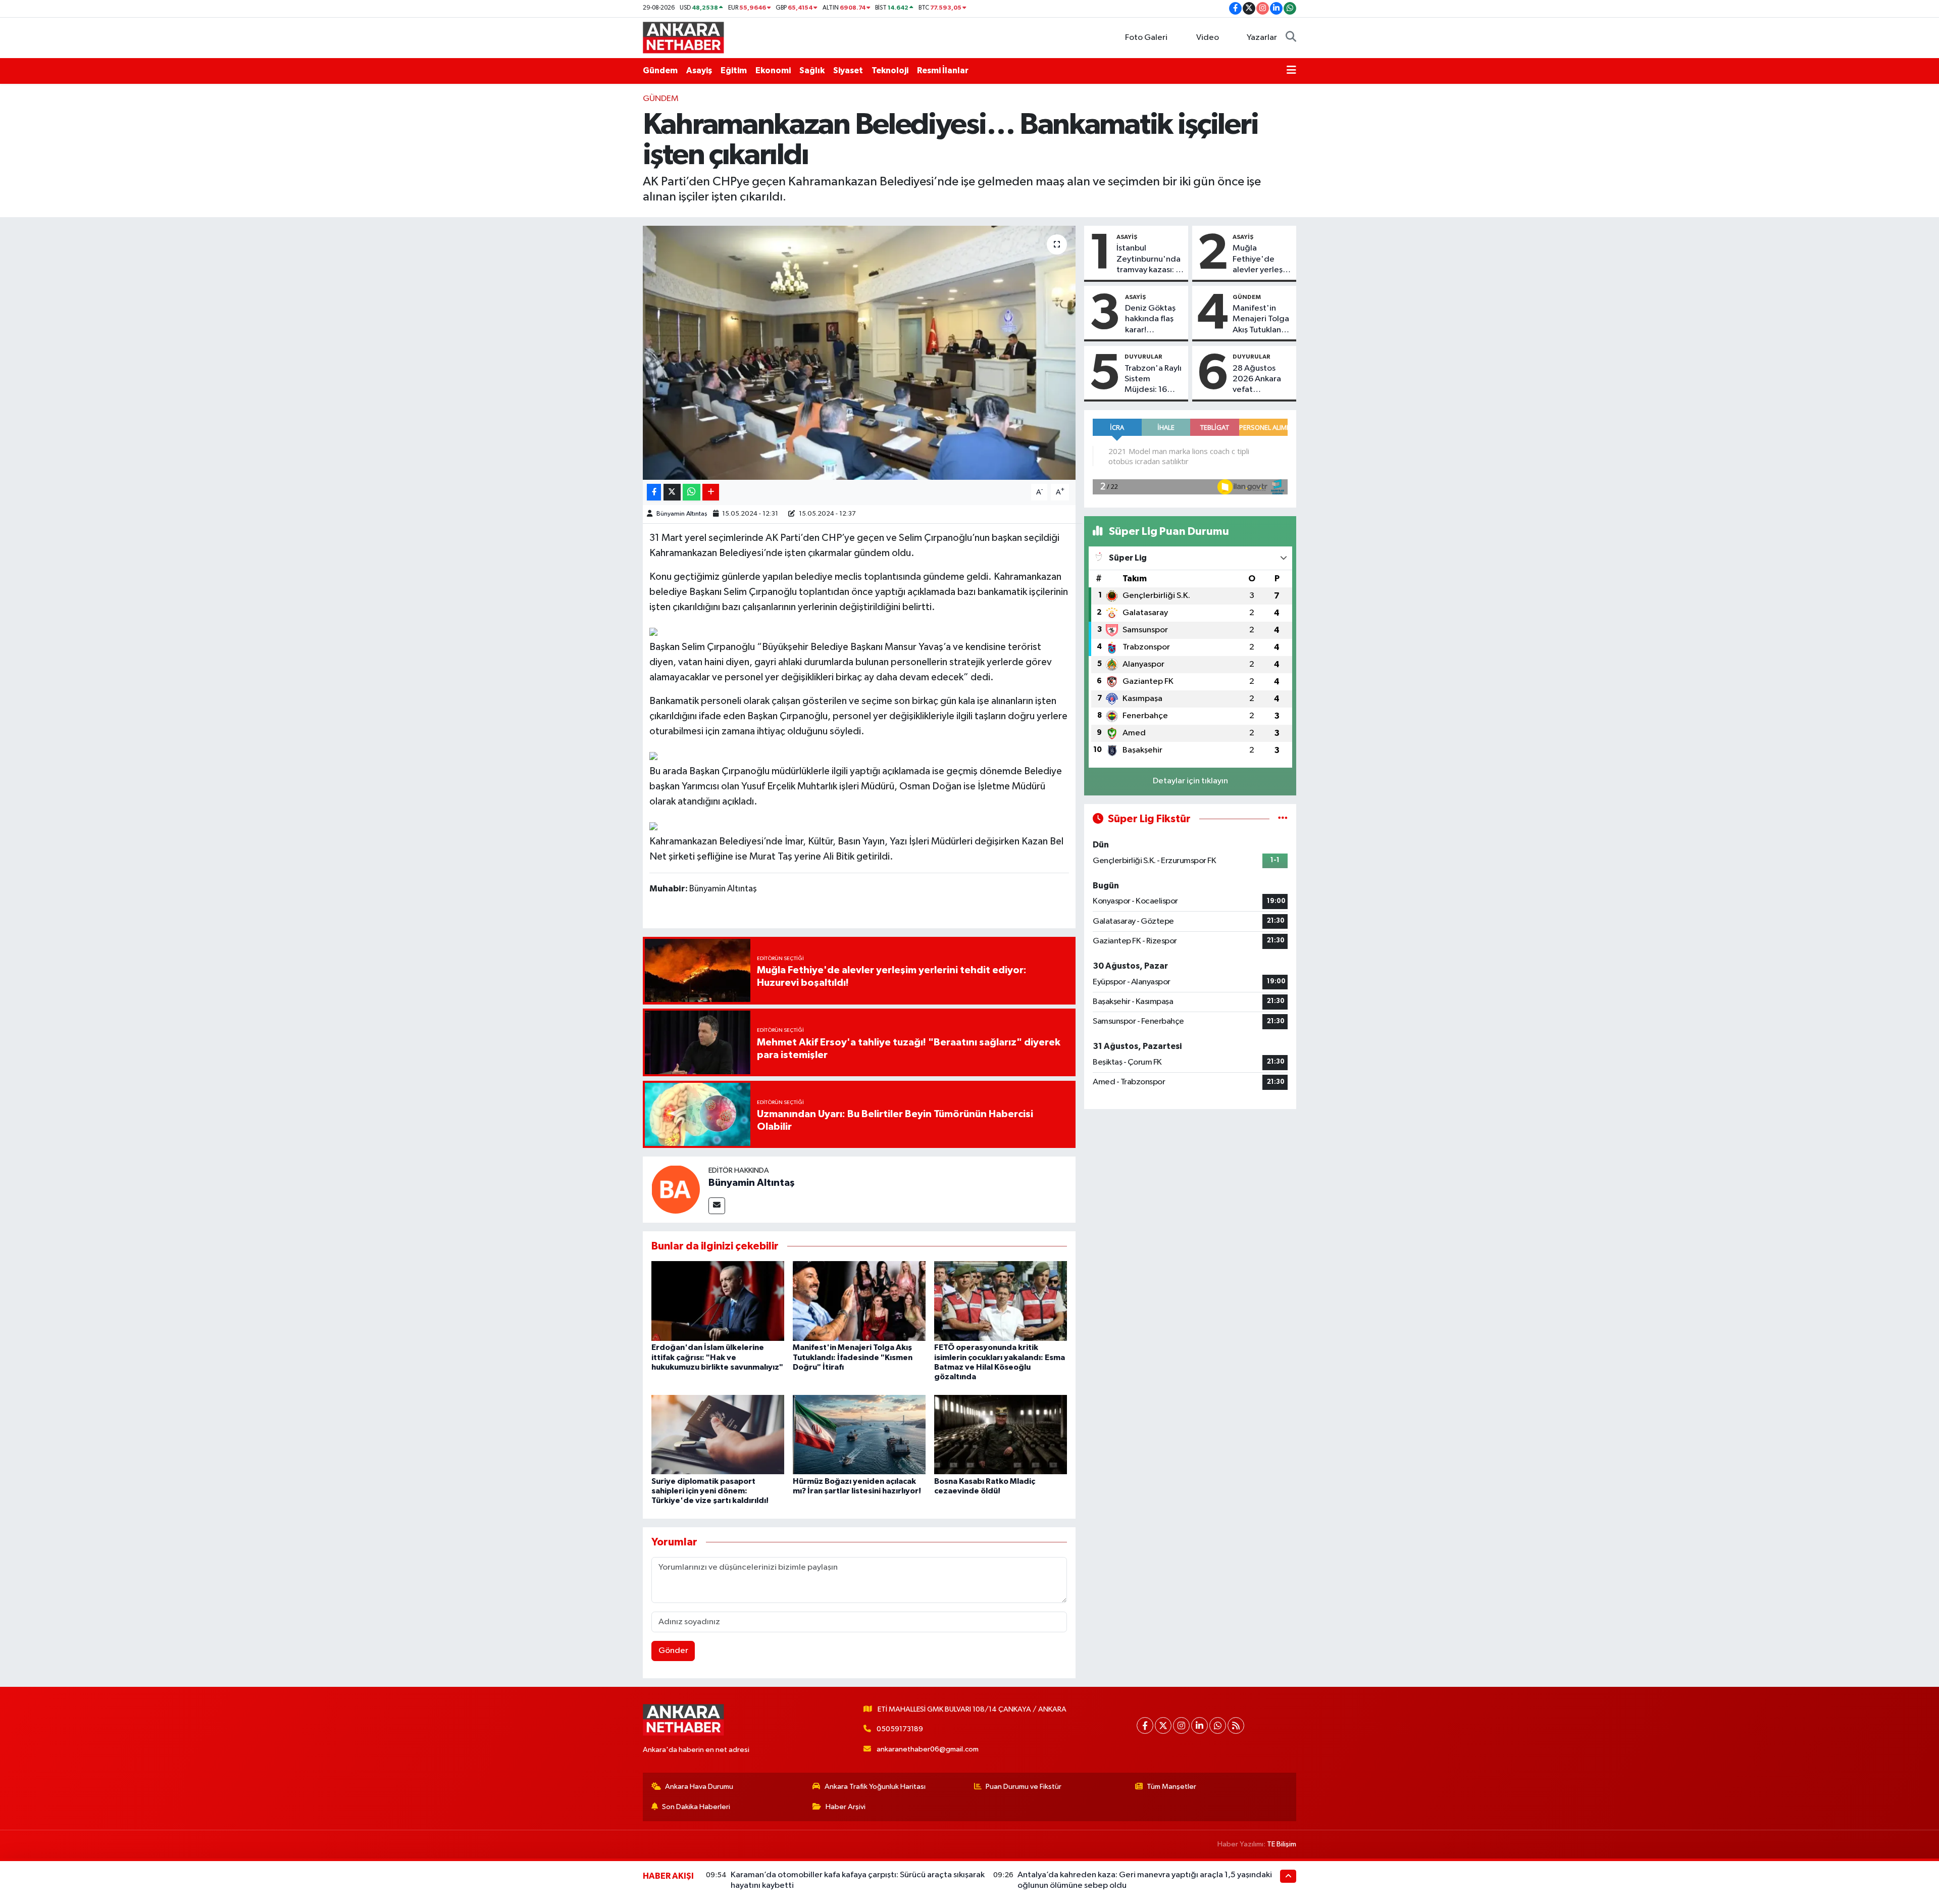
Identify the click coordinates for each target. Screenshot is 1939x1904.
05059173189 (900, 1729)
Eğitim (734, 70)
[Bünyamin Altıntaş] (676, 1189)
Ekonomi (773, 70)
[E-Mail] (717, 1206)
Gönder (673, 1651)
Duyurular (1143, 357)
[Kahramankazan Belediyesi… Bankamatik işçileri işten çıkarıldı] (859, 353)
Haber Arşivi (846, 1807)
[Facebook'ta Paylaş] (654, 492)
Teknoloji (890, 70)
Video (1208, 38)
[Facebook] (1145, 1725)
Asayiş (699, 70)
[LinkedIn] (1200, 1725)
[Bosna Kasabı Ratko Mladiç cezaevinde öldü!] (1001, 1435)
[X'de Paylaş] (672, 492)
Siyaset (848, 70)
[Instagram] (1181, 1725)
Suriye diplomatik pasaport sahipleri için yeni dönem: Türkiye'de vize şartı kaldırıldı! (710, 1491)
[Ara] (1291, 38)
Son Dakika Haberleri (696, 1807)
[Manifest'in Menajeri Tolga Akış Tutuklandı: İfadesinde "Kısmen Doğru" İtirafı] (859, 1301)
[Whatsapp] (1218, 1725)
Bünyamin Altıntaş (682, 514)
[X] (1163, 1725)
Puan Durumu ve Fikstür (1024, 1787)
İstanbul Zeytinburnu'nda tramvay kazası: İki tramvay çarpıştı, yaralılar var (1150, 260)
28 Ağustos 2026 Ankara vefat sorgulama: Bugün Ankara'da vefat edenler (1259, 380)
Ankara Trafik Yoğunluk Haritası (875, 1787)
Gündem (660, 70)
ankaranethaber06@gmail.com (928, 1749)
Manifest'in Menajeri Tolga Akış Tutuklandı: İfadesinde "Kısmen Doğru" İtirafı (853, 1357)
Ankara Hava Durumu (699, 1787)
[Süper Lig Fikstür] (1283, 819)
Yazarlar (1262, 38)
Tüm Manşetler (1171, 1787)
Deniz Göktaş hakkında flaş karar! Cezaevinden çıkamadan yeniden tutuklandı (1151, 320)
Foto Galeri (1146, 38)
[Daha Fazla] (711, 492)
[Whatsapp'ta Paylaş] (692, 492)
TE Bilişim (1282, 1844)
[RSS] (1236, 1725)
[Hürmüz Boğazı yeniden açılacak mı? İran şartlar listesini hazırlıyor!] (859, 1435)
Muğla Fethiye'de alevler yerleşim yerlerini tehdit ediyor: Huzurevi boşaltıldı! (1262, 260)
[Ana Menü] (1291, 71)
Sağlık (812, 70)
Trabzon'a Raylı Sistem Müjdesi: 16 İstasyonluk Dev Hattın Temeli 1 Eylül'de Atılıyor (1153, 380)
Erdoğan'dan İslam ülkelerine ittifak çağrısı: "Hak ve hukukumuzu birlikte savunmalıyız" (717, 1357)
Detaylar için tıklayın (1190, 781)
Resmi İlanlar (943, 70)
